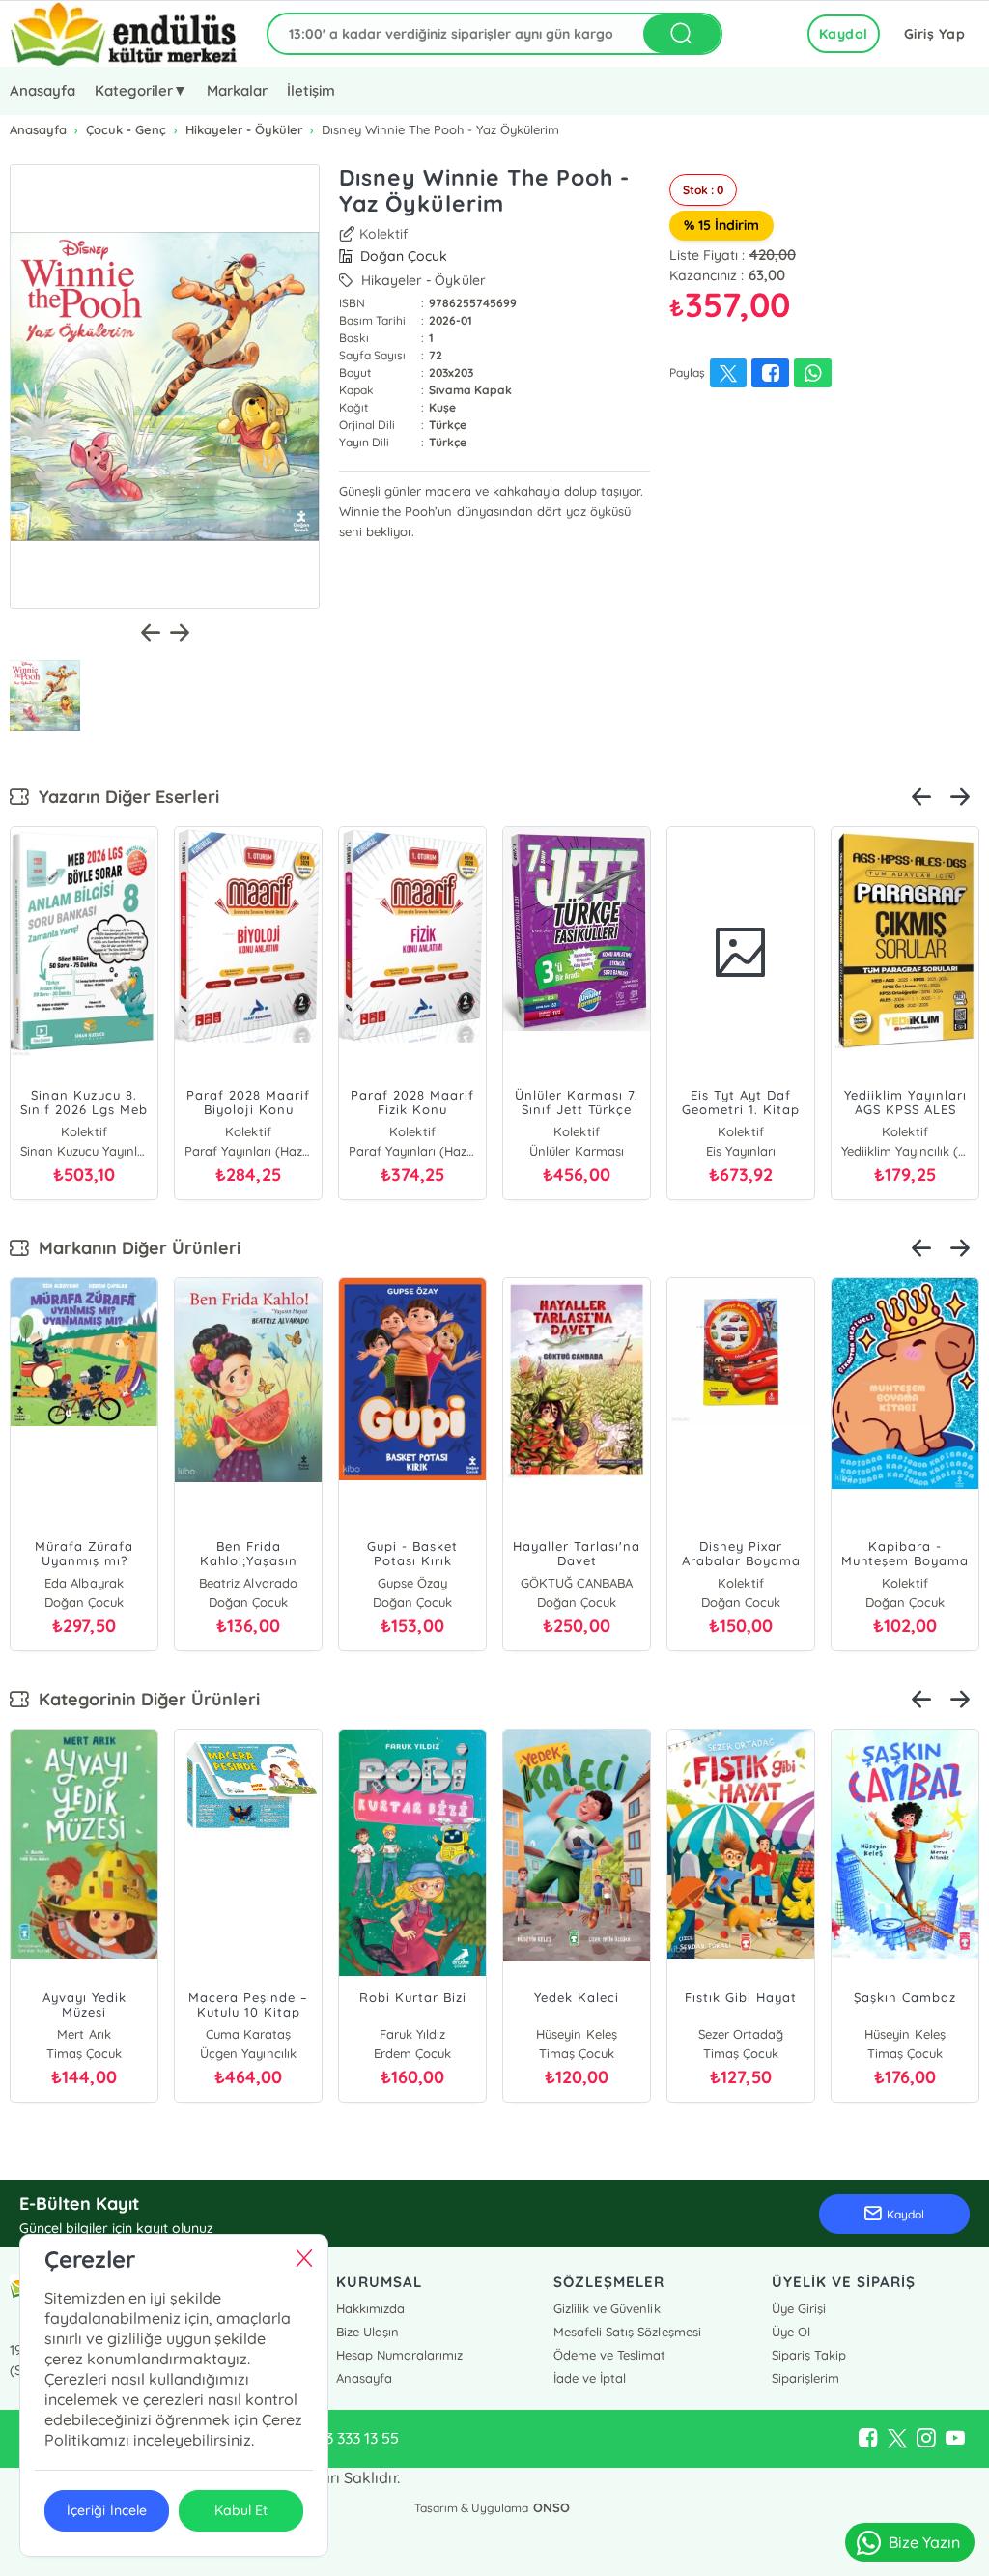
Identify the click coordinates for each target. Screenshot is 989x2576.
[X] (897, 2439)
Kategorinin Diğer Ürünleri (144, 1699)
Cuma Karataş (248, 2034)
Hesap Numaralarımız (399, 2355)
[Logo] (124, 34)
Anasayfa (42, 90)
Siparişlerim (805, 2378)
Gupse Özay (412, 1583)
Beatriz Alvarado (248, 1583)
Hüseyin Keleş (576, 2034)
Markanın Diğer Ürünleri (135, 1248)
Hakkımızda (370, 2308)
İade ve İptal (590, 2378)
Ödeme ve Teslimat (609, 2355)
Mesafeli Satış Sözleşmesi (627, 2332)
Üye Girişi (799, 2308)
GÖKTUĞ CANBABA (576, 1583)
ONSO (551, 2507)
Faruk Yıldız (412, 2034)
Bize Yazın (924, 2542)
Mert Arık (84, 2034)
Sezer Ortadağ (741, 2034)
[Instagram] (926, 2439)
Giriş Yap (935, 34)
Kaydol (844, 34)
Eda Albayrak (84, 1583)
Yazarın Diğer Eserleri (124, 797)
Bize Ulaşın (367, 2332)
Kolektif (383, 234)
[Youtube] (955, 2439)
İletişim (311, 90)
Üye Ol (791, 2332)
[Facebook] (868, 2439)
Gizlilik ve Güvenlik (607, 2308)
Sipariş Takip (809, 2355)
